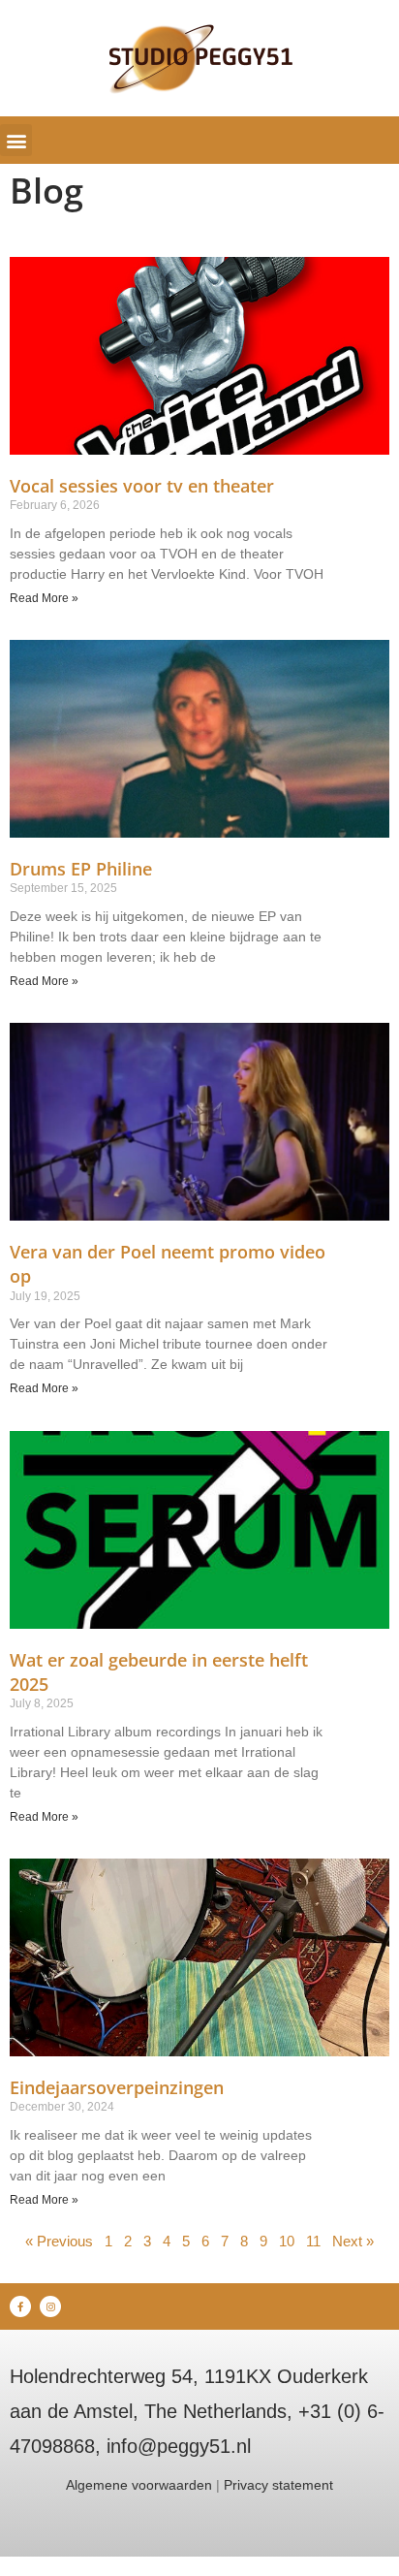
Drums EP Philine (81, 869)
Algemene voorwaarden (139, 2485)
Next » (353, 2241)
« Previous (59, 2241)
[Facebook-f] (20, 2306)
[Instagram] (50, 2306)
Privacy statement (278, 2485)
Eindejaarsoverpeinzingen (117, 2087)
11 (313, 2241)
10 (287, 2241)
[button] (16, 140)
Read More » (44, 598)
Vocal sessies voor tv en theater (142, 486)
